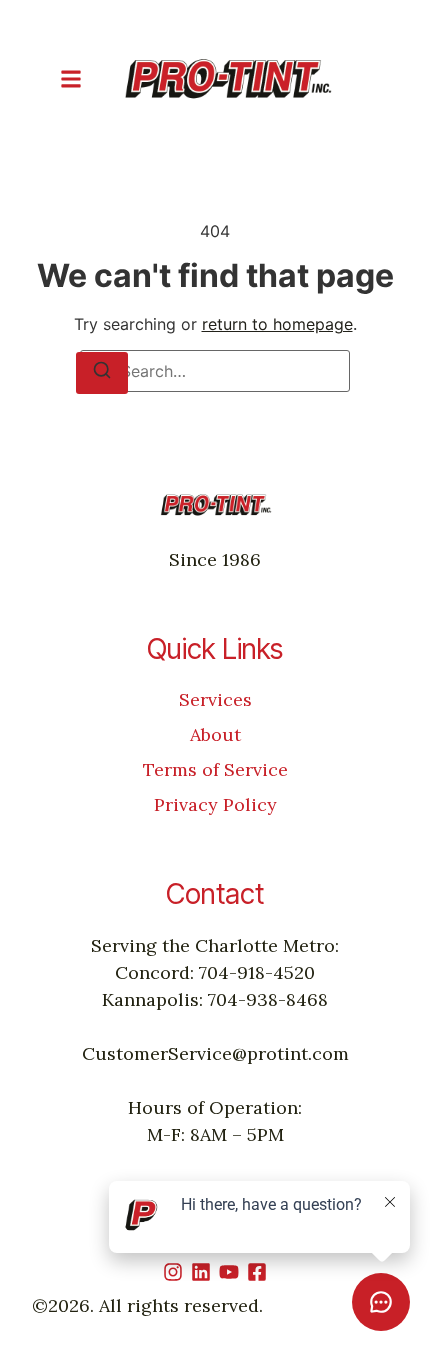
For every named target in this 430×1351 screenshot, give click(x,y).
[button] (71, 79)
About (215, 734)
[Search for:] (215, 371)
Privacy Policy (215, 804)
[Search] (102, 373)
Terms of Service (215, 769)
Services (215, 699)
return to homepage (277, 324)
